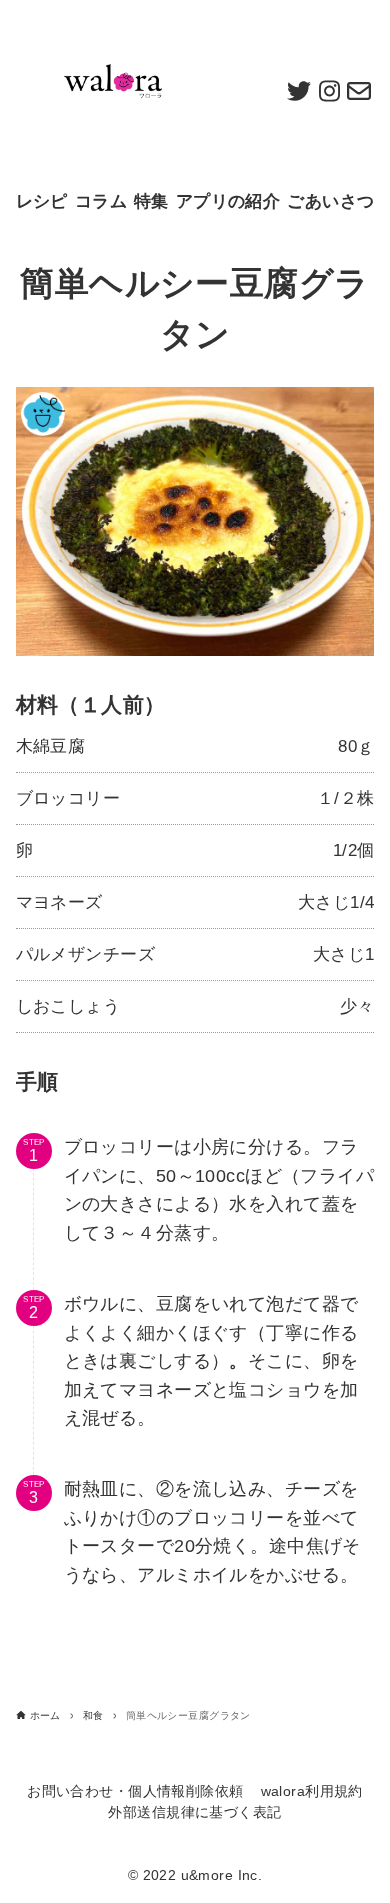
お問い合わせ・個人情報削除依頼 (135, 1791)
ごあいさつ (330, 201)
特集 (151, 201)
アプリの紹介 (228, 201)
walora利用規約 (312, 1791)
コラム (101, 201)
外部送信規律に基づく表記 (194, 1812)
